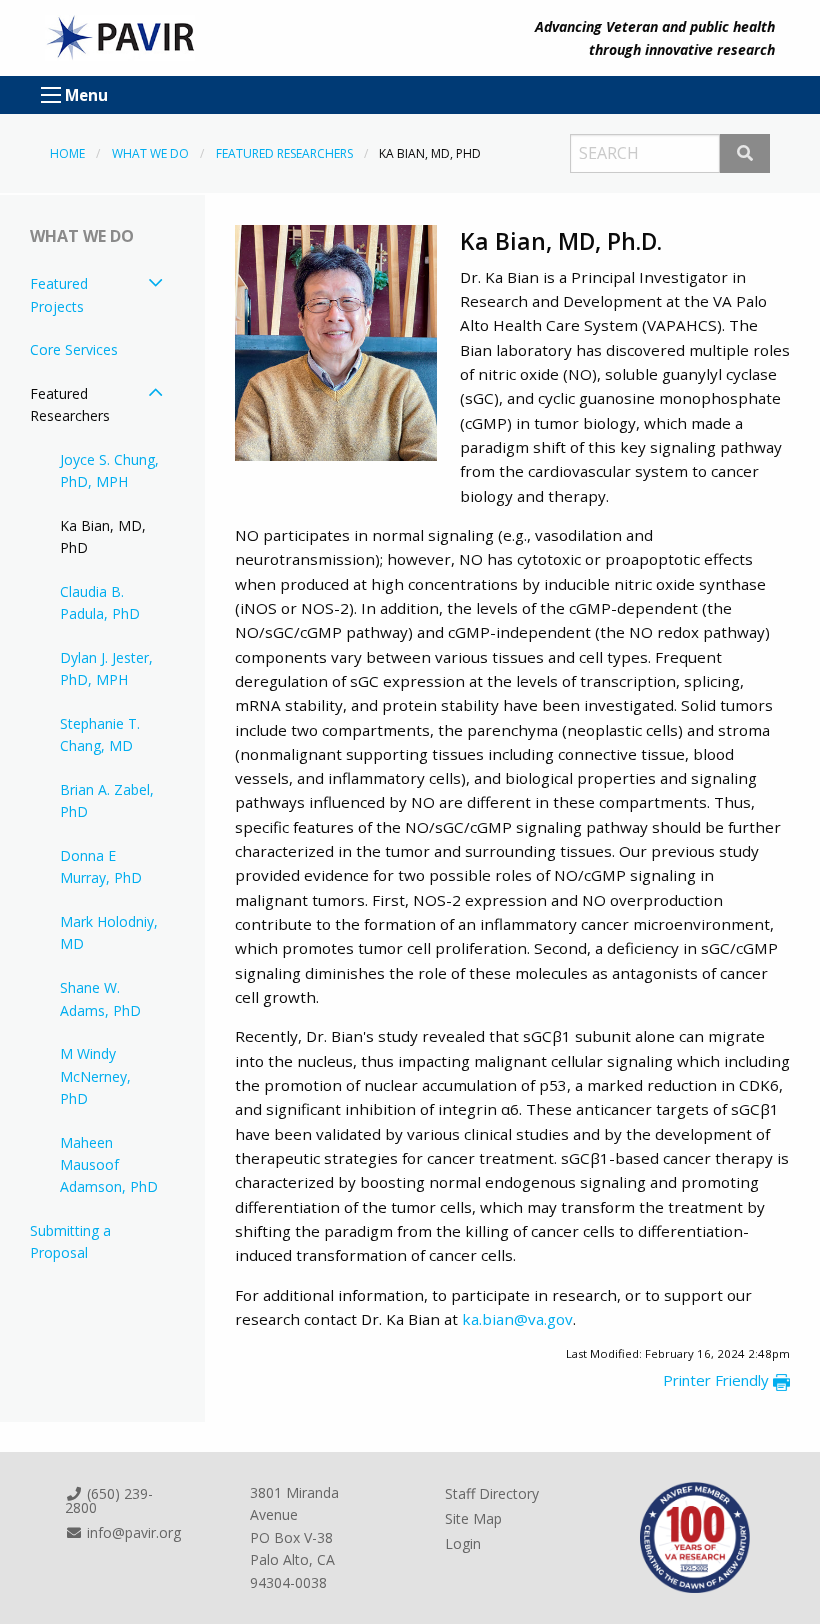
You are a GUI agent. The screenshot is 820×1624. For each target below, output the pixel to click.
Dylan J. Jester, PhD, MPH (106, 668)
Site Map (473, 1518)
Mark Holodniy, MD (109, 932)
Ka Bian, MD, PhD (103, 536)
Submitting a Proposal (70, 1241)
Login (463, 1543)
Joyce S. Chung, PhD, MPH (109, 470)
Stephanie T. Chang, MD (100, 734)
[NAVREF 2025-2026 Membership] (694, 1536)
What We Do (150, 153)
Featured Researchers (284, 153)
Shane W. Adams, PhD (100, 998)
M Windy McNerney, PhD (95, 1076)
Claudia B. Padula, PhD (100, 602)
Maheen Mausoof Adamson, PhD (109, 1165)
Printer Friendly (718, 1380)
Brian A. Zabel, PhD (107, 800)
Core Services (74, 349)
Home (67, 153)
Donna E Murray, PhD (101, 866)
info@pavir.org (132, 1532)
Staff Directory (492, 1493)
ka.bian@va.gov (517, 1319)
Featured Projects (59, 294)
